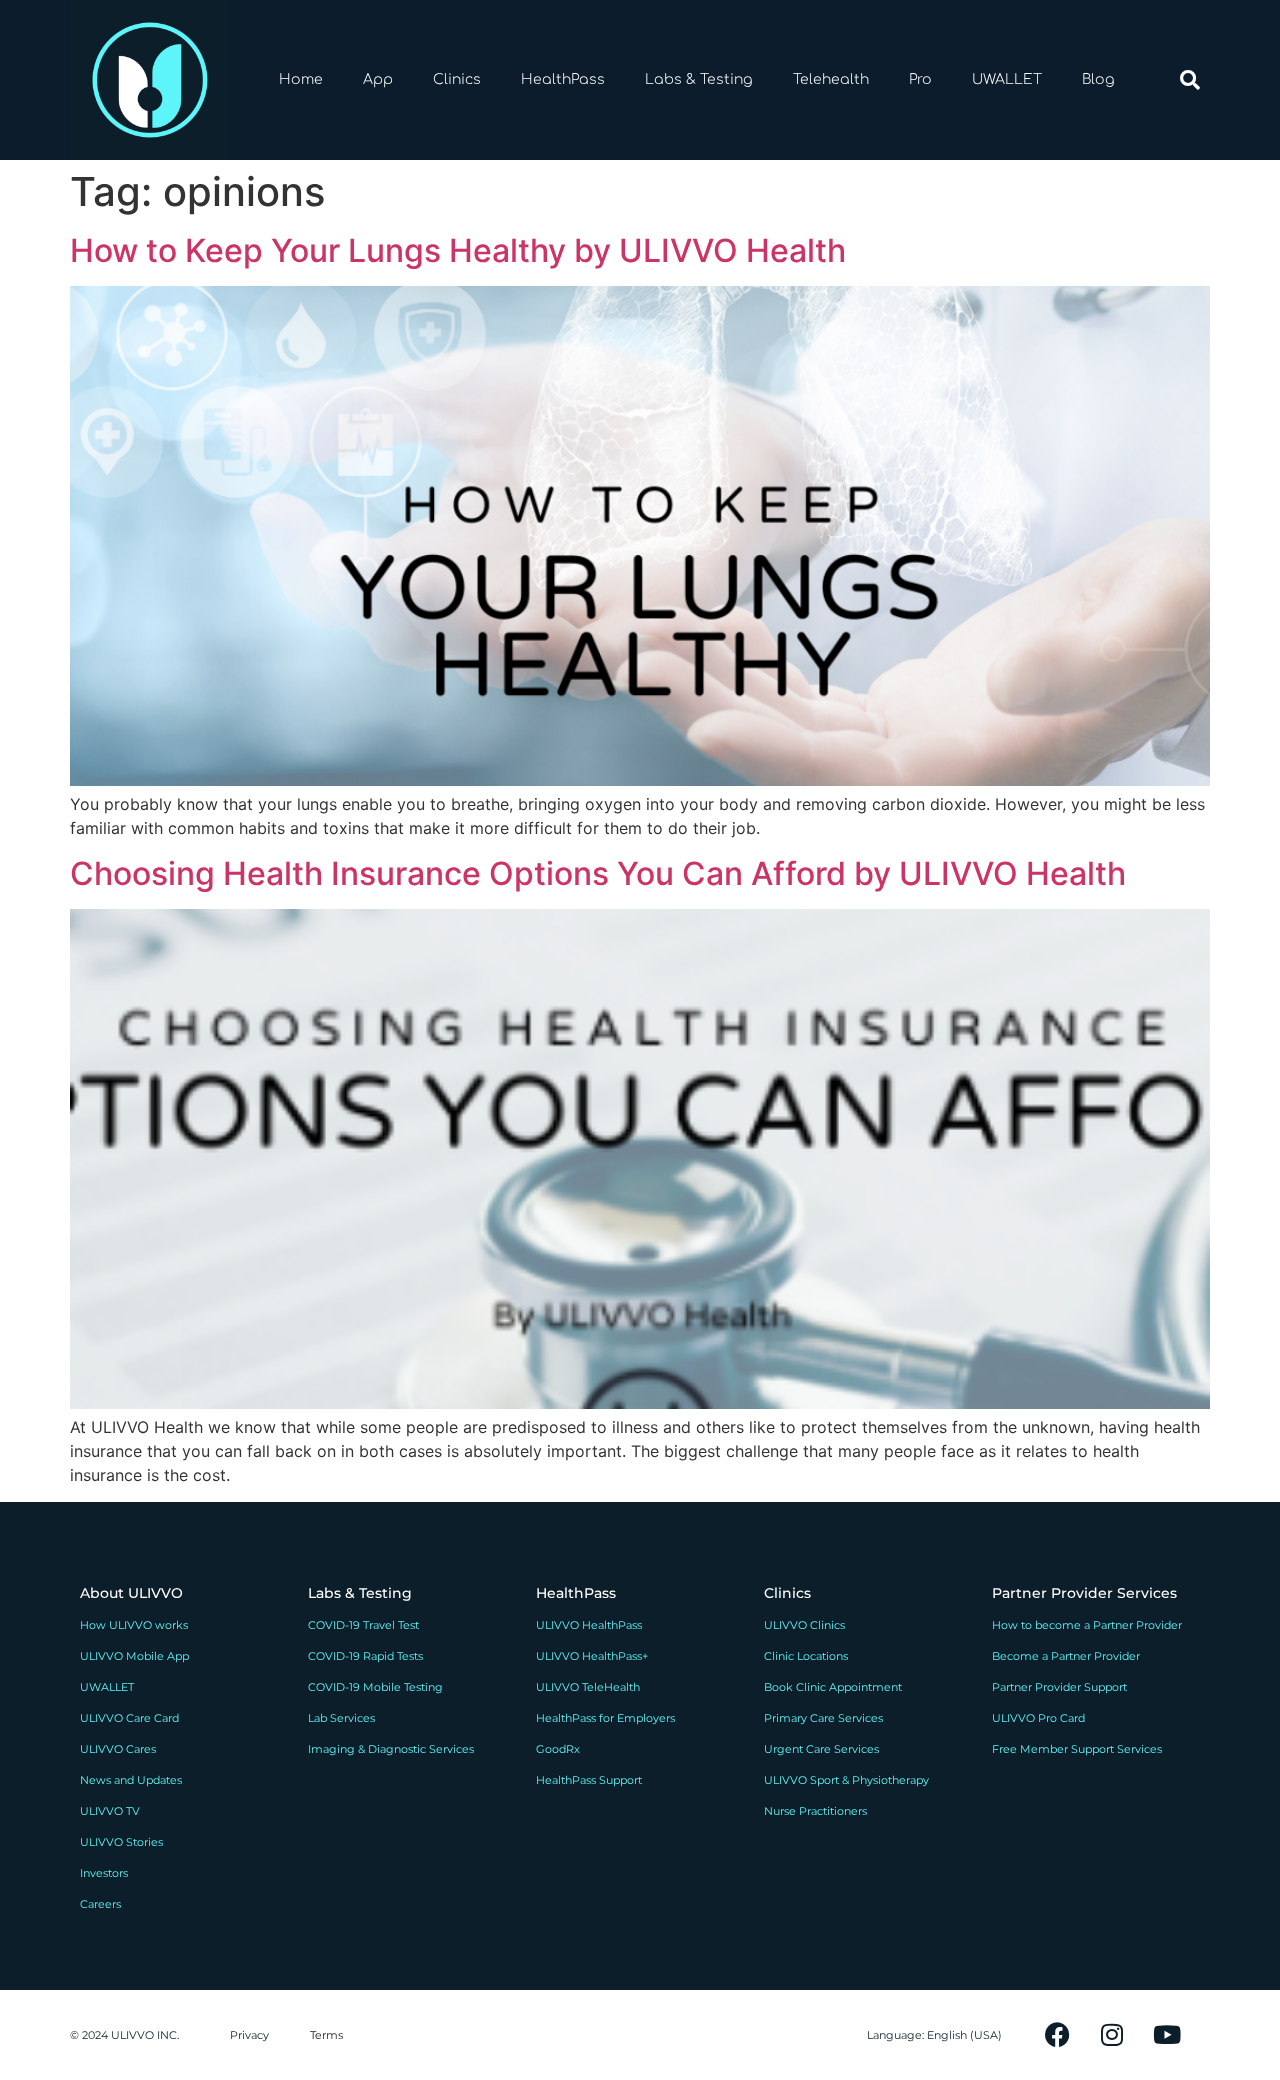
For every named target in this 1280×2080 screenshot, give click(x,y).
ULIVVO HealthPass (589, 1625)
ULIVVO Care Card (129, 1718)
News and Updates (131, 1780)
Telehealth (831, 79)
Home (301, 79)
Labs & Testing (699, 79)
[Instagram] (1112, 2035)
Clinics (457, 79)
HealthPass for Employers (605, 1718)
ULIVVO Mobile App (134, 1656)
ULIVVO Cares (118, 1749)
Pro (920, 79)
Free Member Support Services (1077, 1749)
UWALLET (1007, 79)
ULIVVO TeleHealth (588, 1687)
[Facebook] (1057, 2035)
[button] (1190, 80)
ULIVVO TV (110, 1811)
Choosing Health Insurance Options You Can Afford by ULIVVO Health (598, 873)
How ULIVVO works (134, 1625)
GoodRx (558, 1749)
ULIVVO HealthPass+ (592, 1656)
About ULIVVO (131, 1593)
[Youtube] (1167, 2035)
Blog (1098, 79)
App (378, 79)
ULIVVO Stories (121, 1842)
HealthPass (563, 79)
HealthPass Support (589, 1780)
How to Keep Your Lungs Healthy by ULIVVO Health (458, 250)
